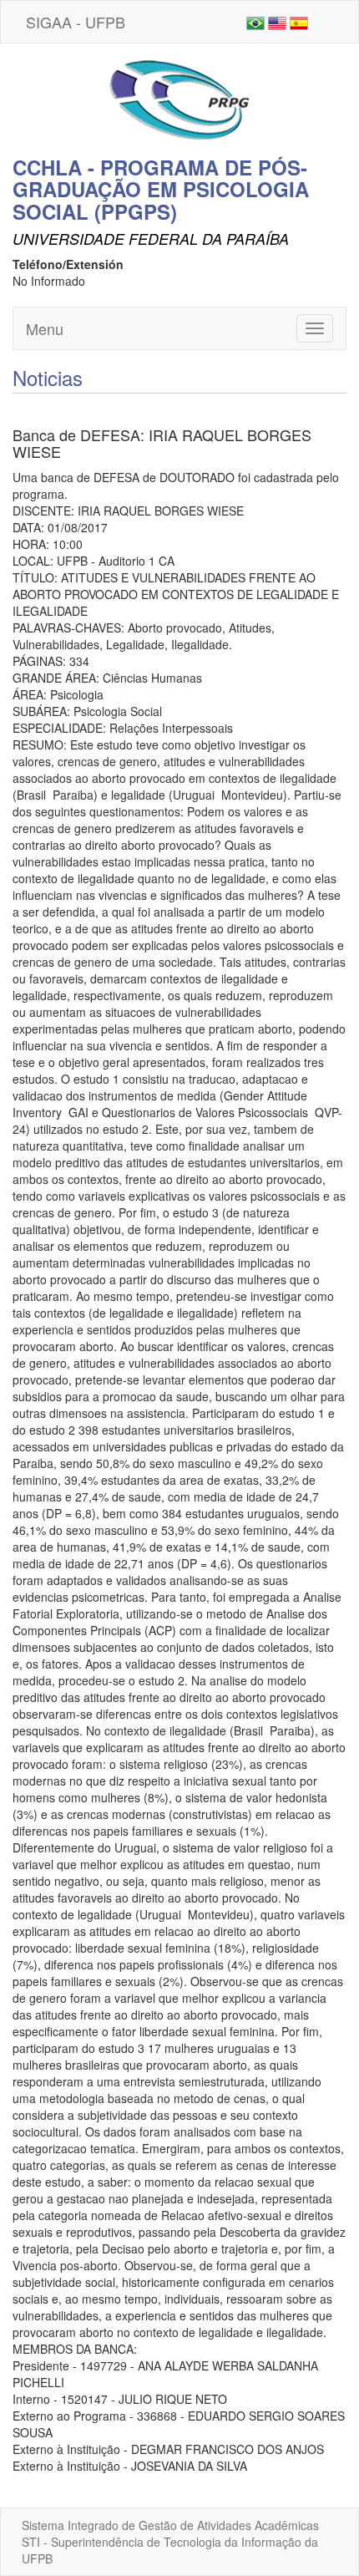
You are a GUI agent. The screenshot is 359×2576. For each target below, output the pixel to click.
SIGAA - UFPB (76, 22)
